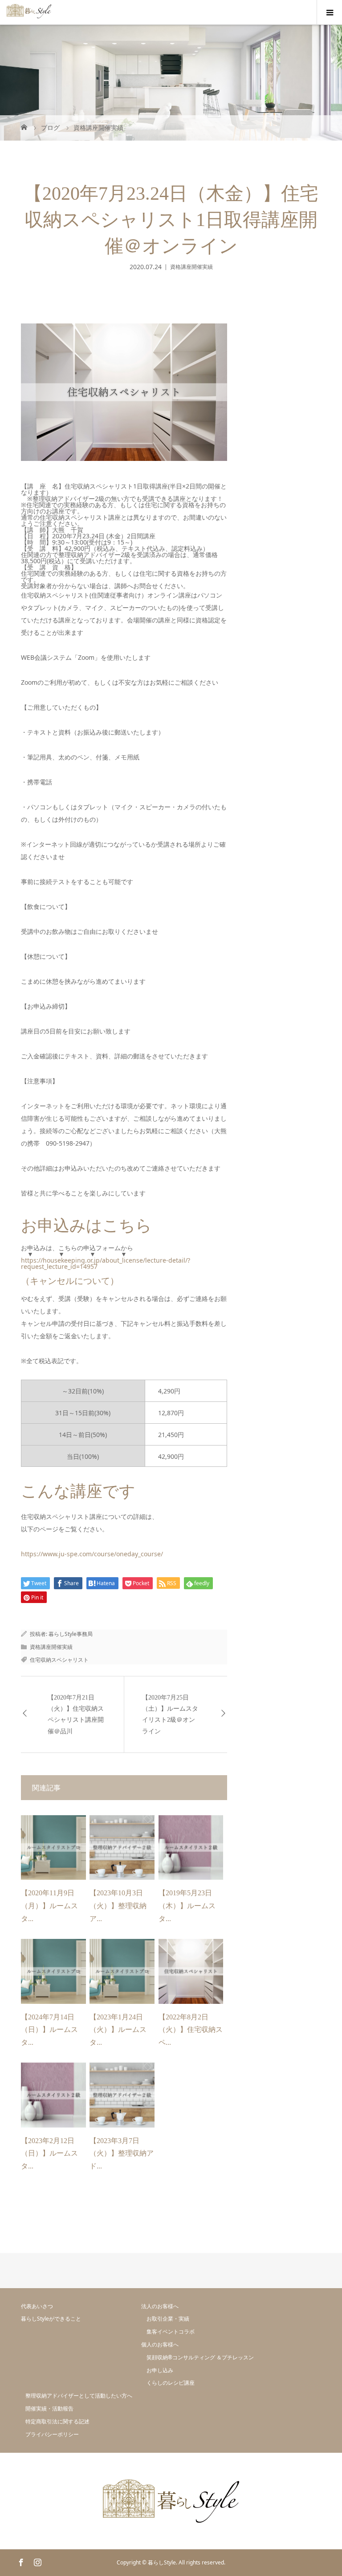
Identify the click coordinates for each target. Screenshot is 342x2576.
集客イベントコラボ (171, 2332)
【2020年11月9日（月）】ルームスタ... (49, 1906)
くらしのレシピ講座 (171, 2383)
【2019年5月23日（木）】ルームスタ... (187, 1906)
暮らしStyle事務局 (71, 1634)
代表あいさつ (37, 2306)
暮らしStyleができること (51, 2319)
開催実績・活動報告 (49, 2408)
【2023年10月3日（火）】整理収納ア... (118, 1906)
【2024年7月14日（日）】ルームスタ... (49, 2030)
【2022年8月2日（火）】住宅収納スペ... (191, 2030)
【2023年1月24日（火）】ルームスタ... (118, 2030)
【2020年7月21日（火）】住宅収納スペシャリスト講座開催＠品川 (76, 1714)
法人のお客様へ (160, 2306)
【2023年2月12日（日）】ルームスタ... (49, 2154)
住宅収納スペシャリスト (59, 1660)
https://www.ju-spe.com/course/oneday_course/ (92, 1554)
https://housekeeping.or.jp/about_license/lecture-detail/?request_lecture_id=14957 (106, 1263)
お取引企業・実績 (168, 2319)
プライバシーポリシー (52, 2434)
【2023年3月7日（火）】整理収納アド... (122, 2154)
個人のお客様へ (160, 2344)
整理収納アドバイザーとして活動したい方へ (79, 2396)
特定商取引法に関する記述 (57, 2421)
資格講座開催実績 (191, 267)
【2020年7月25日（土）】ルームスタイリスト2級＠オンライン (170, 1714)
